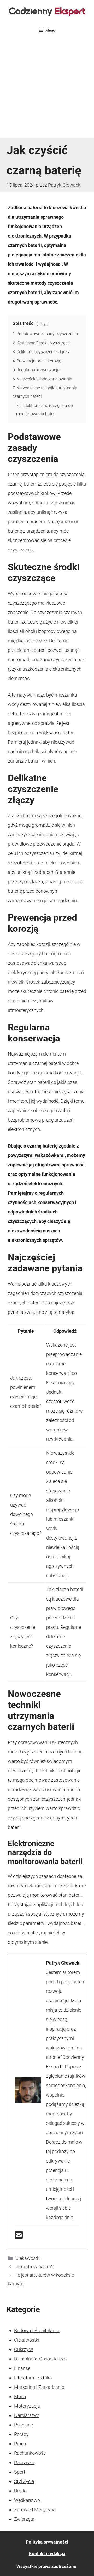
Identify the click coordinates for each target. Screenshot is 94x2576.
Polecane (23, 2425)
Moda (20, 2396)
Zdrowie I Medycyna (35, 2510)
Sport (20, 2472)
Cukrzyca (24, 2349)
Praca (20, 2444)
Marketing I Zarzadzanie (39, 2387)
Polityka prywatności (47, 2542)
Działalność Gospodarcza (40, 2359)
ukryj (43, 324)
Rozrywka (24, 2462)
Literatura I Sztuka (33, 2378)
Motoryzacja (27, 2406)
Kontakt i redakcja (47, 2553)
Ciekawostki (28, 2258)
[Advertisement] (47, 88)
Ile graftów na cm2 (35, 2267)
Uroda (20, 2491)
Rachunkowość (30, 2453)
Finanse (22, 2368)
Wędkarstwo (27, 2500)
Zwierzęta (24, 2519)
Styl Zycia (24, 2481)
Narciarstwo (27, 2415)
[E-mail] (19, 2237)
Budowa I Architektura (37, 2330)
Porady (21, 2434)
